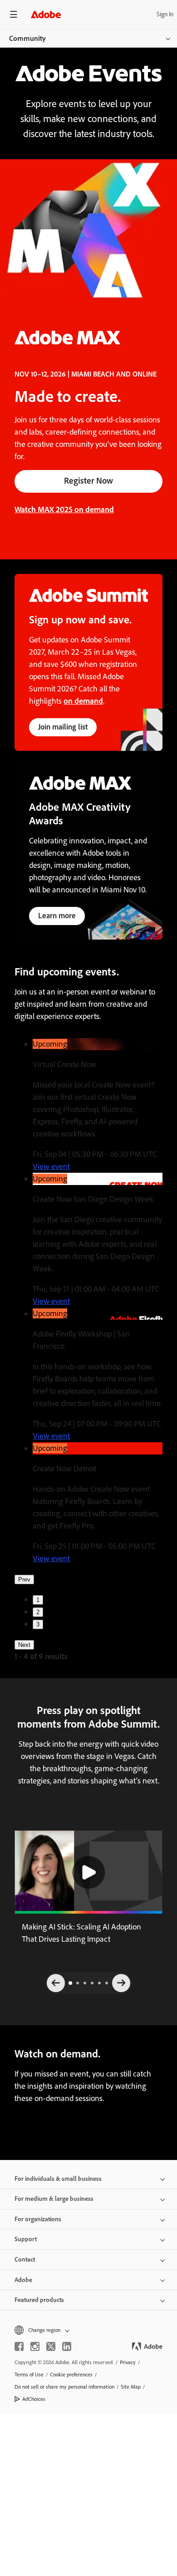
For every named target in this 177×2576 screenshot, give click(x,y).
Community (27, 38)
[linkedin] (67, 2346)
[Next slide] (121, 1983)
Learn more (57, 916)
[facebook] (19, 2346)
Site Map (131, 2387)
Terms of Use (29, 2375)
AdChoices (34, 2399)
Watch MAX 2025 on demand (64, 509)
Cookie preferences (71, 2375)
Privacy (128, 2362)
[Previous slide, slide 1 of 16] (56, 1983)
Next (24, 1645)
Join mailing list (63, 727)
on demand (83, 701)
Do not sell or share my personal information (64, 2387)
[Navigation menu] (14, 14)
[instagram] (35, 2346)
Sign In (165, 14)
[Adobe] (46, 14)
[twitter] (51, 2346)
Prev (24, 1579)
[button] (88, 1872)
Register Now (88, 481)
